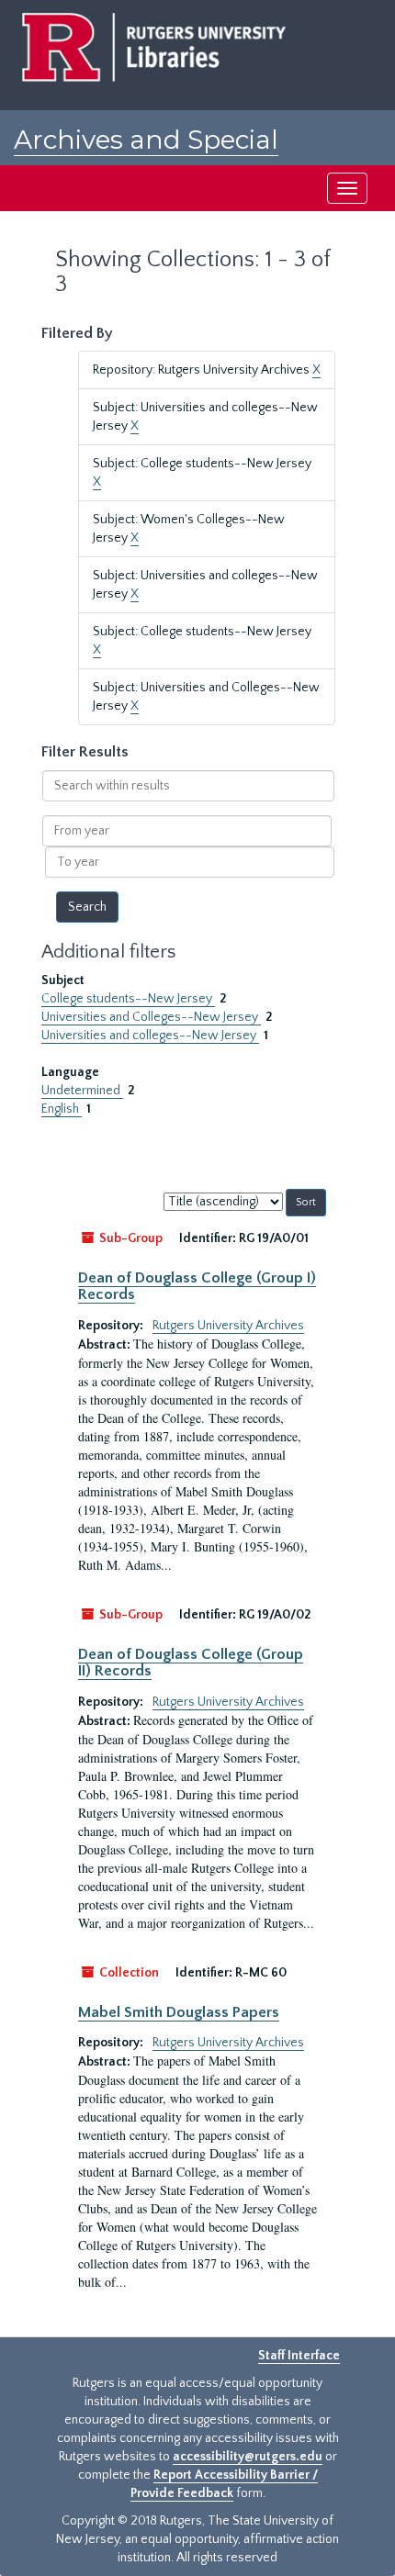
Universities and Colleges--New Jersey (151, 1017)
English (62, 1109)
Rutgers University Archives (228, 1326)
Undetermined (82, 1091)
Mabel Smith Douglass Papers (179, 2012)
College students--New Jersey (128, 999)
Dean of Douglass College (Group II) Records (191, 1663)
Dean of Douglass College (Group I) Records (197, 1286)
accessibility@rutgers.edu (248, 2457)
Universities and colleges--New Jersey (150, 1036)
